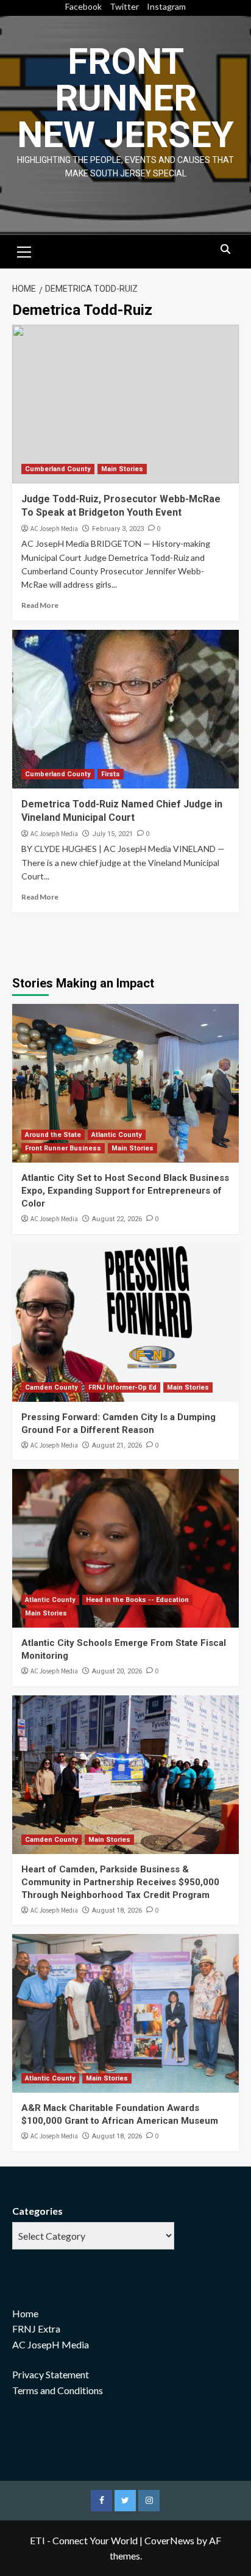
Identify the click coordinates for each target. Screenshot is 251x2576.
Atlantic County (117, 1135)
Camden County (51, 1387)
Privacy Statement (51, 2374)
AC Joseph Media (54, 529)
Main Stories (122, 469)
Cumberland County (58, 469)
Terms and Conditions (58, 2390)
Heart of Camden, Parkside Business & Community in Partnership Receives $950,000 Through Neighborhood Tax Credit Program (120, 1882)
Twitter (124, 6)
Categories (37, 2211)
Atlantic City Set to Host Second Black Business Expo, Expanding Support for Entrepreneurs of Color (125, 1191)
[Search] (225, 250)
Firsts (111, 774)
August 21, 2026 (117, 1445)
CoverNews (169, 2540)
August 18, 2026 (117, 1910)
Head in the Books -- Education (137, 1600)
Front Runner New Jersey (125, 98)
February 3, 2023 (118, 529)
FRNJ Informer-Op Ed (122, 1387)
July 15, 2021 (112, 834)
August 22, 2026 (117, 1219)
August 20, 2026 (117, 1671)
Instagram (166, 6)
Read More (40, 605)
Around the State (53, 1135)
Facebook (83, 6)
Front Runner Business (63, 1148)
